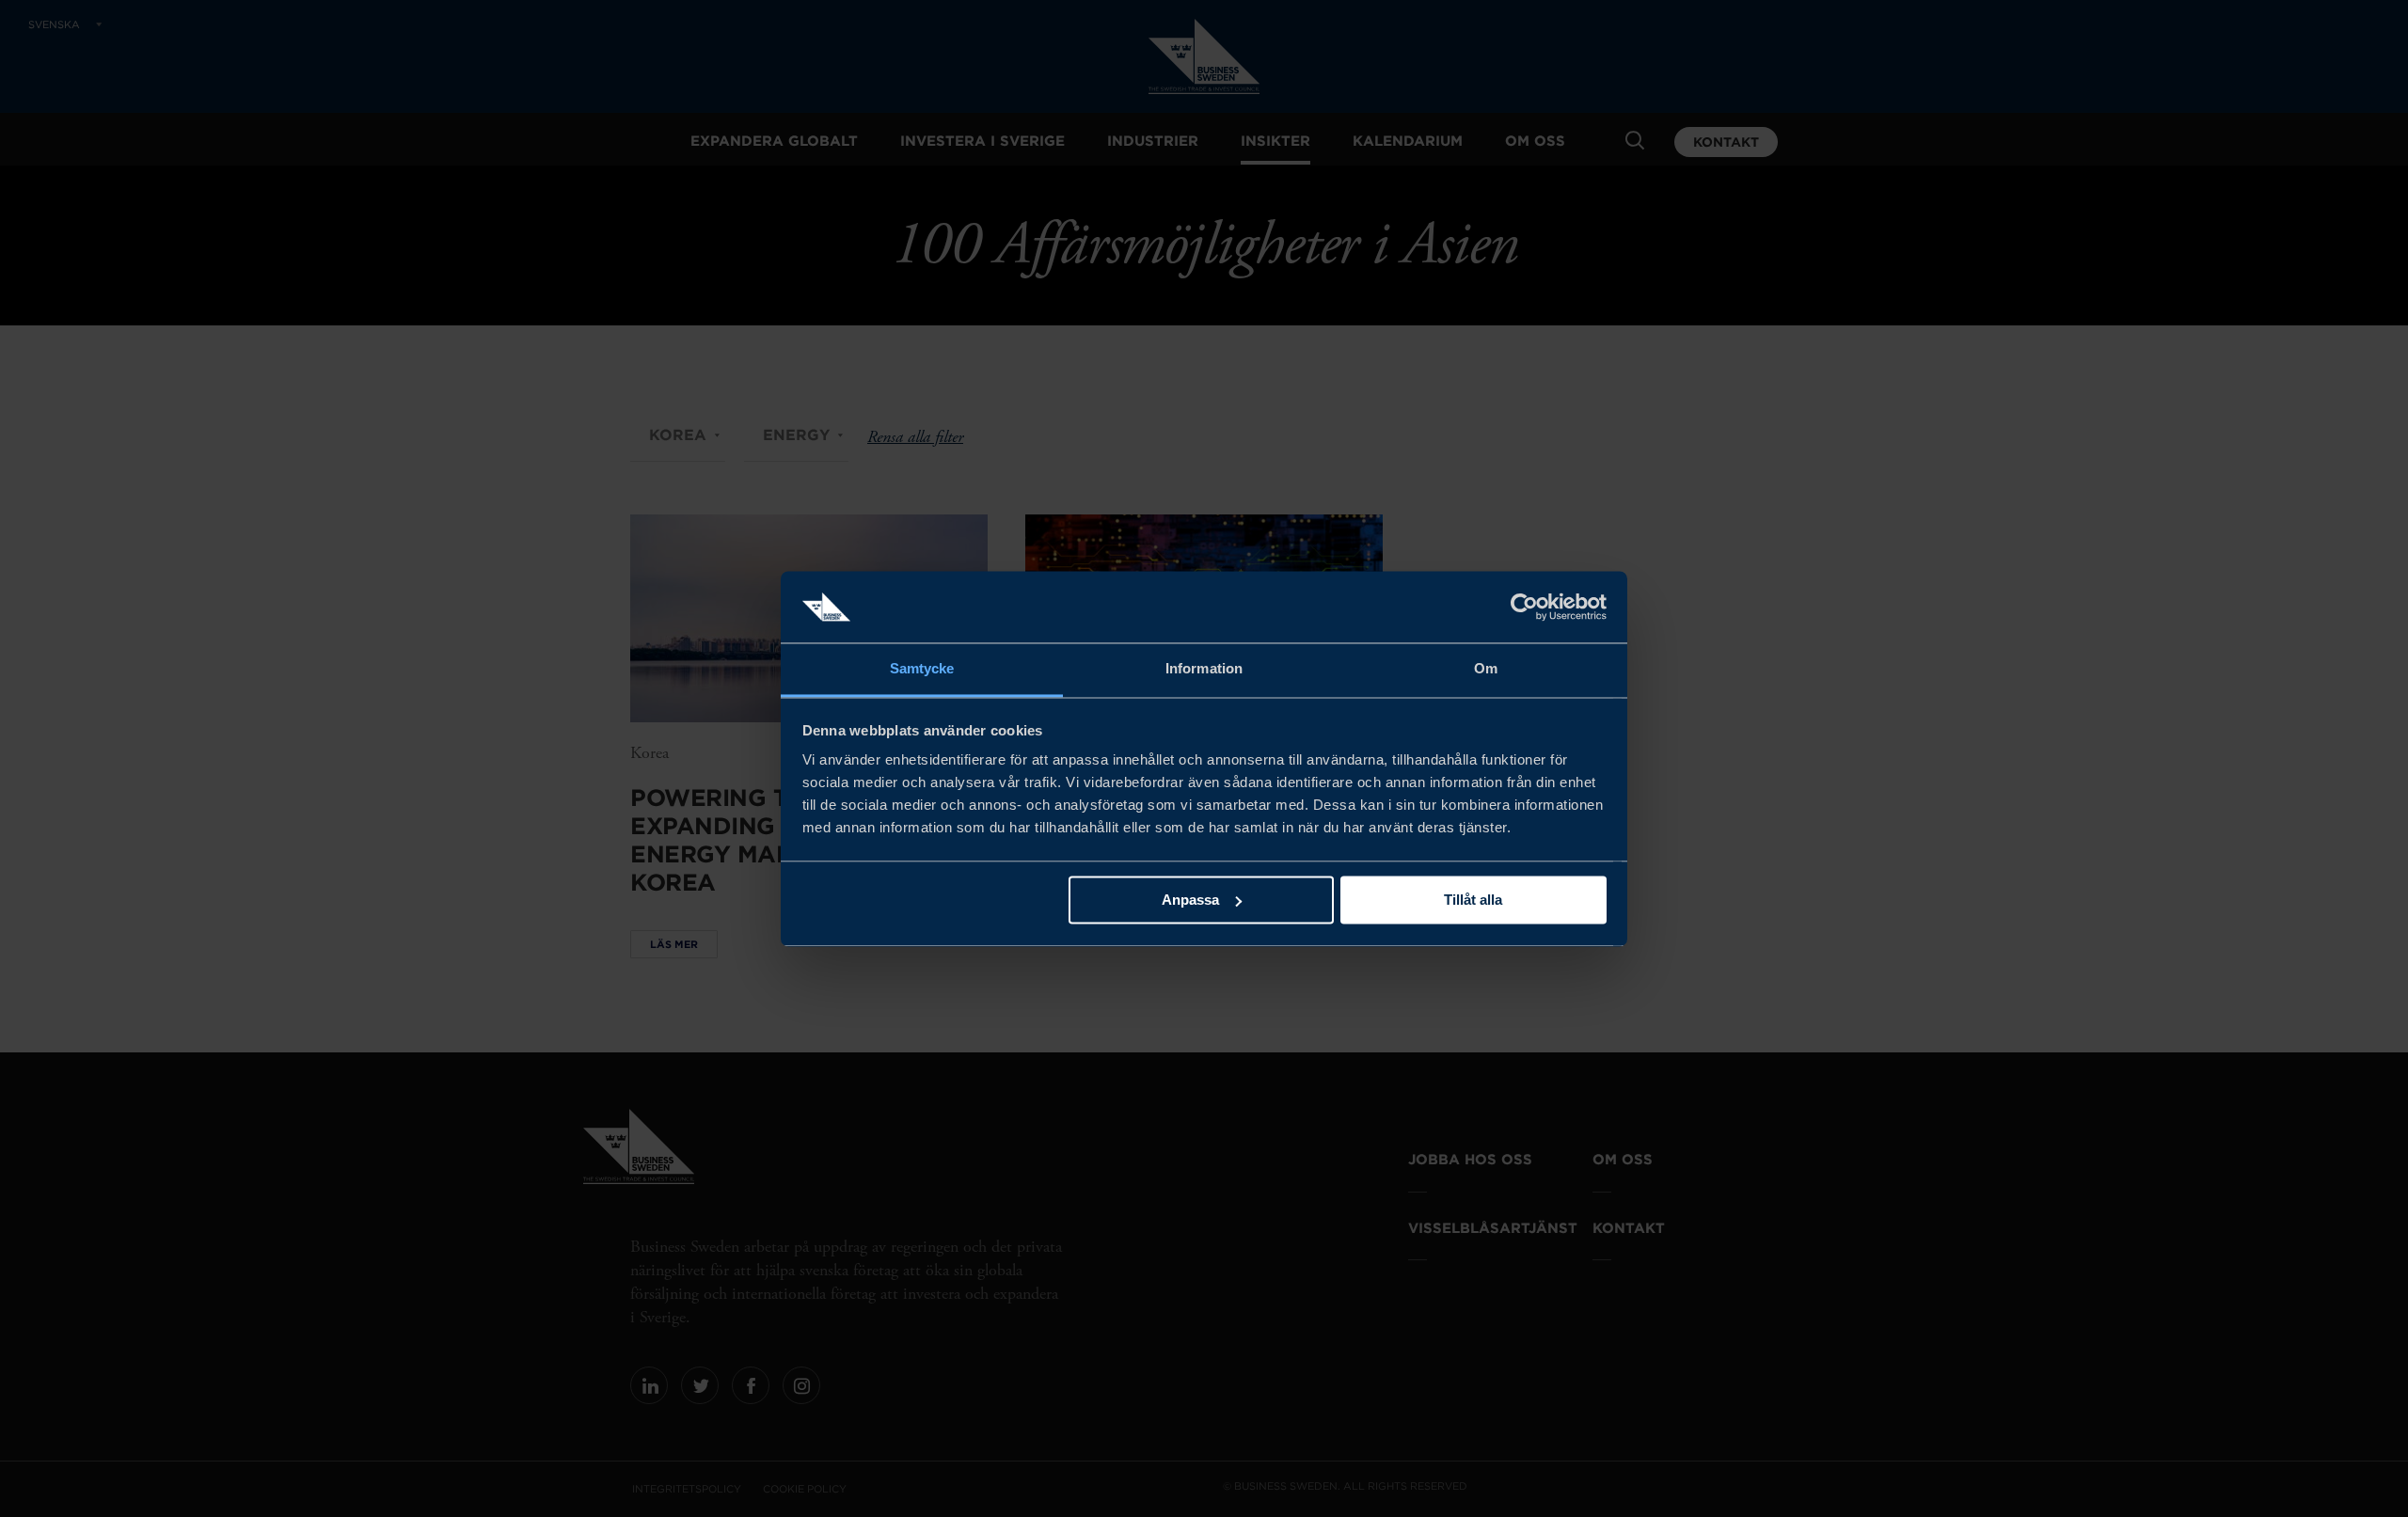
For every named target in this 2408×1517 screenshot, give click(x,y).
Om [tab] (1486, 669)
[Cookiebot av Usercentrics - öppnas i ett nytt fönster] (1524, 607)
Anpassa (1190, 900)
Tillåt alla (1473, 900)
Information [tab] (1204, 669)
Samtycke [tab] (922, 669)
